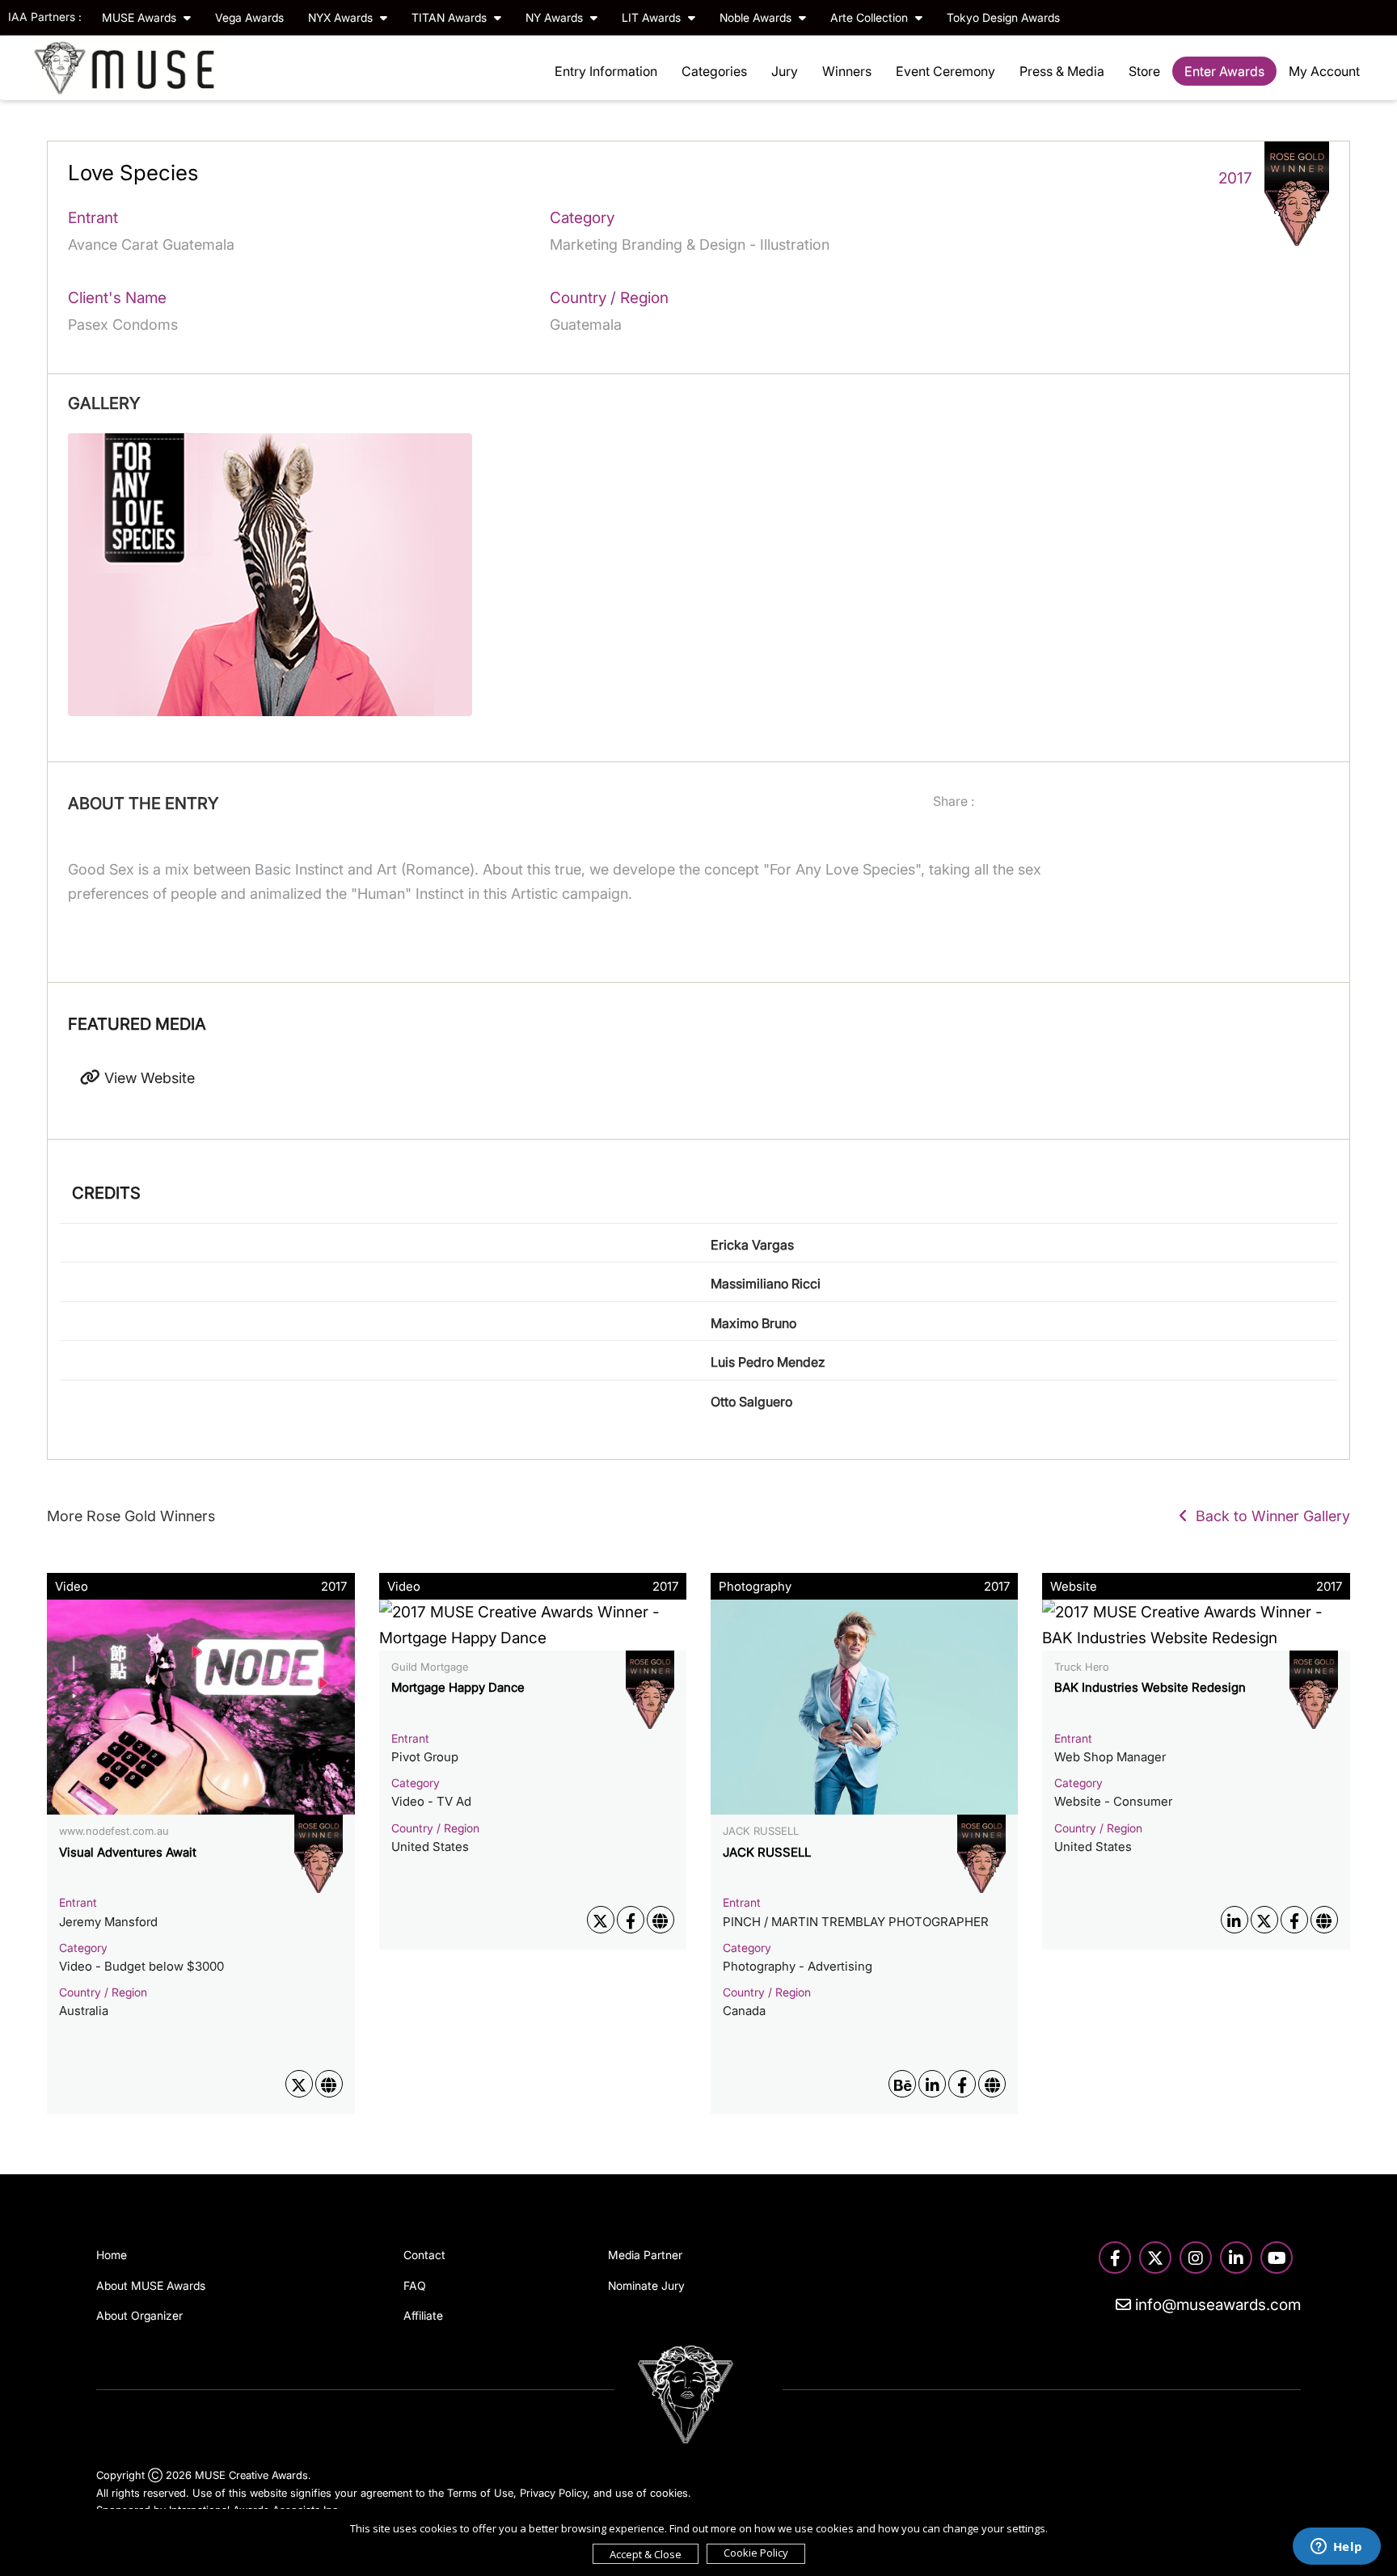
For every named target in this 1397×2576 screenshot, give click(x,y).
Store (1144, 71)
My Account (1324, 71)
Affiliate (423, 2315)
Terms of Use (480, 2493)
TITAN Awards (451, 17)
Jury (785, 71)
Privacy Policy (553, 2493)
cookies (669, 2493)
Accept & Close (646, 2554)
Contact (424, 2255)
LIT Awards (653, 17)
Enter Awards (1224, 71)
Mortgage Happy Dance (458, 1687)
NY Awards (556, 17)
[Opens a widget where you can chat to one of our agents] (1336, 2548)
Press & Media (1062, 71)
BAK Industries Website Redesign (1150, 1687)
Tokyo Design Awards (1003, 17)
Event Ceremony (945, 71)
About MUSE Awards (151, 2285)
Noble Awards (757, 17)
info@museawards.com (1216, 2305)
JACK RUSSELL (767, 1852)
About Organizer (139, 2315)
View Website (148, 1078)
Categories (714, 71)
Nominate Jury (646, 2285)
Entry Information (606, 71)
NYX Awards (342, 17)
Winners (847, 71)
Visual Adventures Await (128, 1852)
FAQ (415, 2285)
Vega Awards (249, 17)
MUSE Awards (141, 17)
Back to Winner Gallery (1269, 1516)
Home (112, 2255)
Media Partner (645, 2255)
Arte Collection (871, 17)
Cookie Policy (756, 2553)
